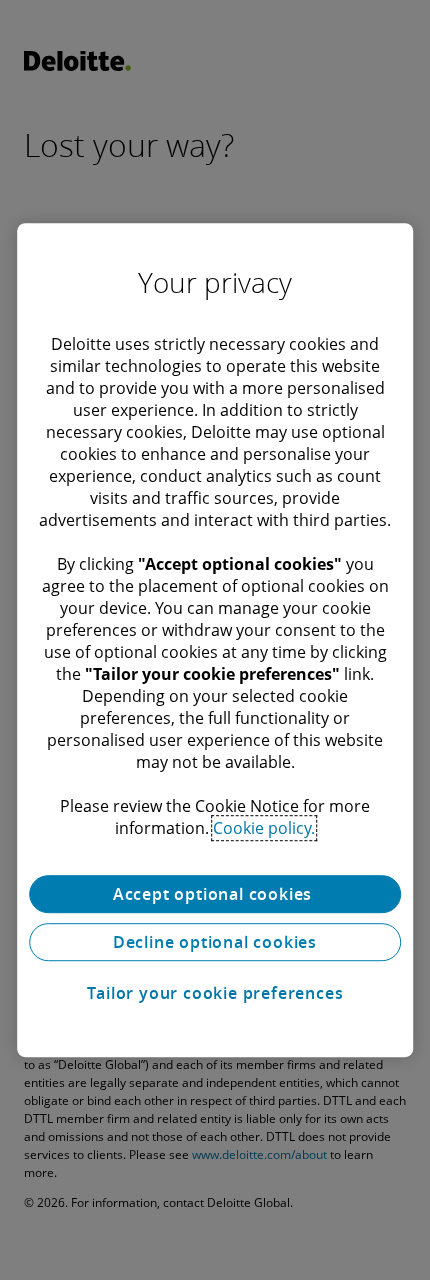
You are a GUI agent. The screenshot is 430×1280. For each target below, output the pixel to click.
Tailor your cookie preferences (215, 993)
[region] (215, 640)
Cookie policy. (264, 828)
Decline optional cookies (215, 942)
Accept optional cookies (215, 894)
